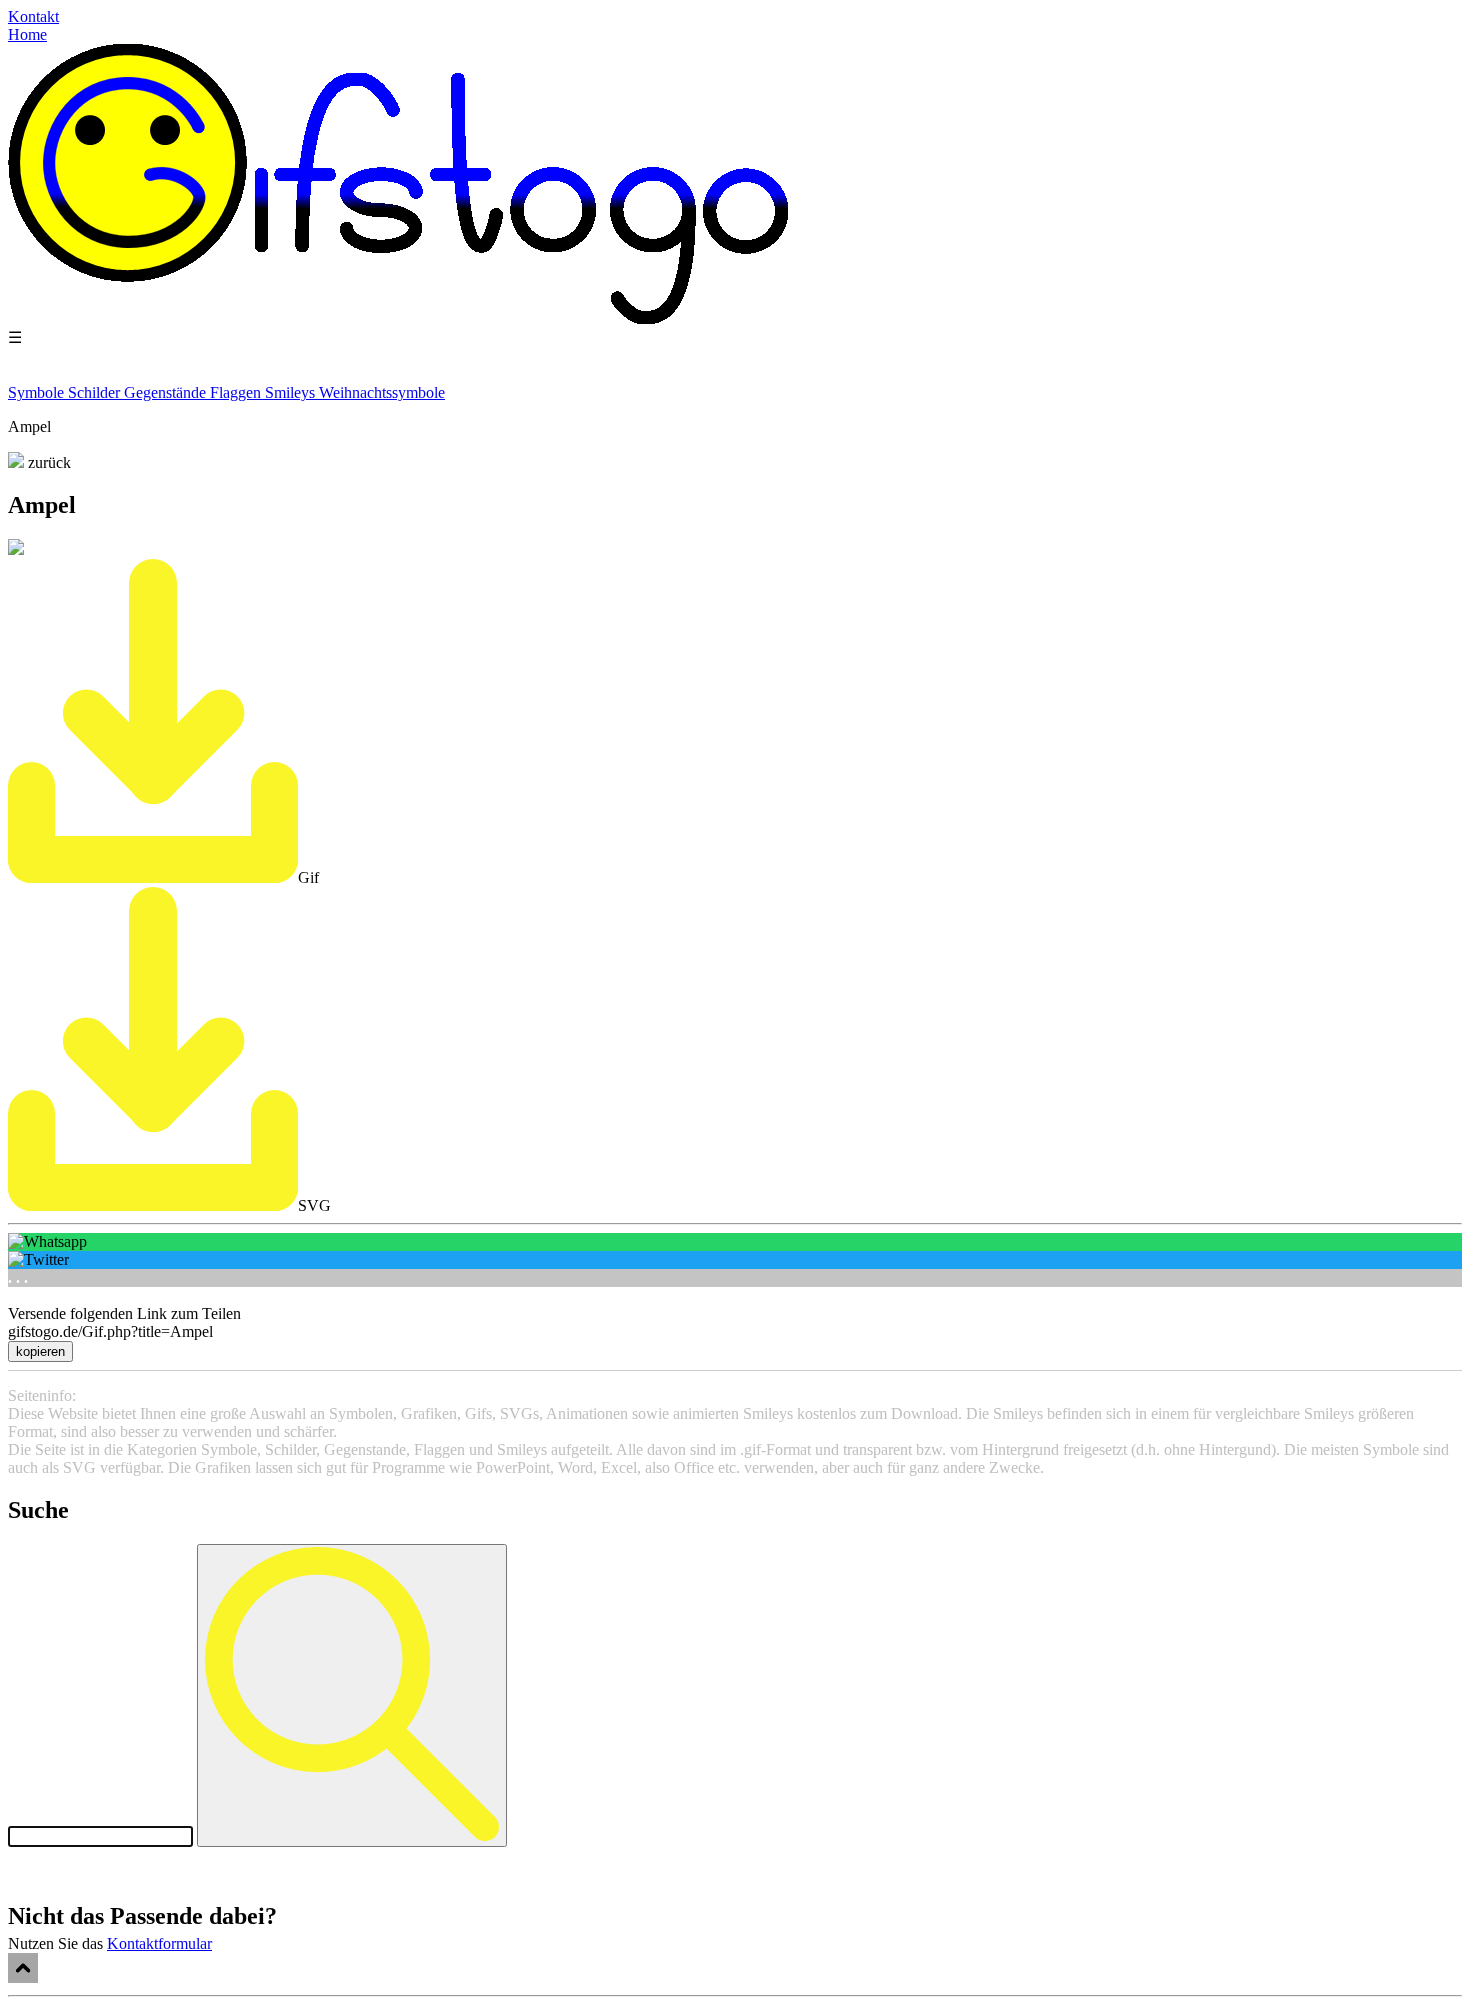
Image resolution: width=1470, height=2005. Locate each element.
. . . (18, 1277)
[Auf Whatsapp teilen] (735, 1242)
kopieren (40, 1351)
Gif (308, 877)
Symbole (38, 392)
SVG (314, 1205)
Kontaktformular (159, 1943)
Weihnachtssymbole (382, 392)
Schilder (96, 392)
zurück (47, 462)
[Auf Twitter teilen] (735, 1260)
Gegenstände (167, 392)
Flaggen (237, 392)
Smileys (292, 392)
